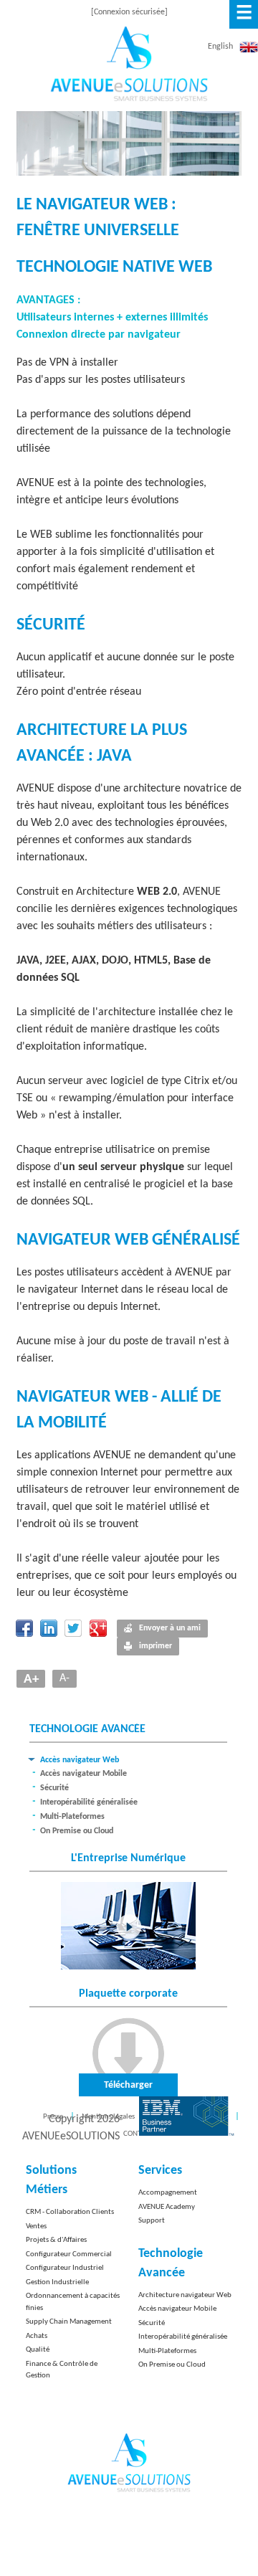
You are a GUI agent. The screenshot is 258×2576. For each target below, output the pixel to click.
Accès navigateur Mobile (83, 1774)
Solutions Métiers (51, 2180)
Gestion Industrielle (57, 2282)
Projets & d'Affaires (56, 2240)
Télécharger (128, 2085)
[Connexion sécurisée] (129, 12)
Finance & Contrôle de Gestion (62, 2370)
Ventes (36, 2226)
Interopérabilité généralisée (89, 1802)
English (220, 47)
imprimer (156, 1646)
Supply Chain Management (69, 2322)
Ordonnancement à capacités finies (73, 2302)
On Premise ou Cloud (77, 1831)
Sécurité (54, 1788)
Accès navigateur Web (80, 1760)
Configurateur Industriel (65, 2268)
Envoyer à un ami (170, 1628)
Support (152, 2221)
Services (160, 2171)
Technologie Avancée (171, 2263)
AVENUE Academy (167, 2207)
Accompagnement (168, 2193)
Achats (37, 2336)
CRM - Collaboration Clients (70, 2212)
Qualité (38, 2350)
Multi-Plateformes (72, 1817)
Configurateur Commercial (69, 2254)
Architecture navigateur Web (185, 2295)
